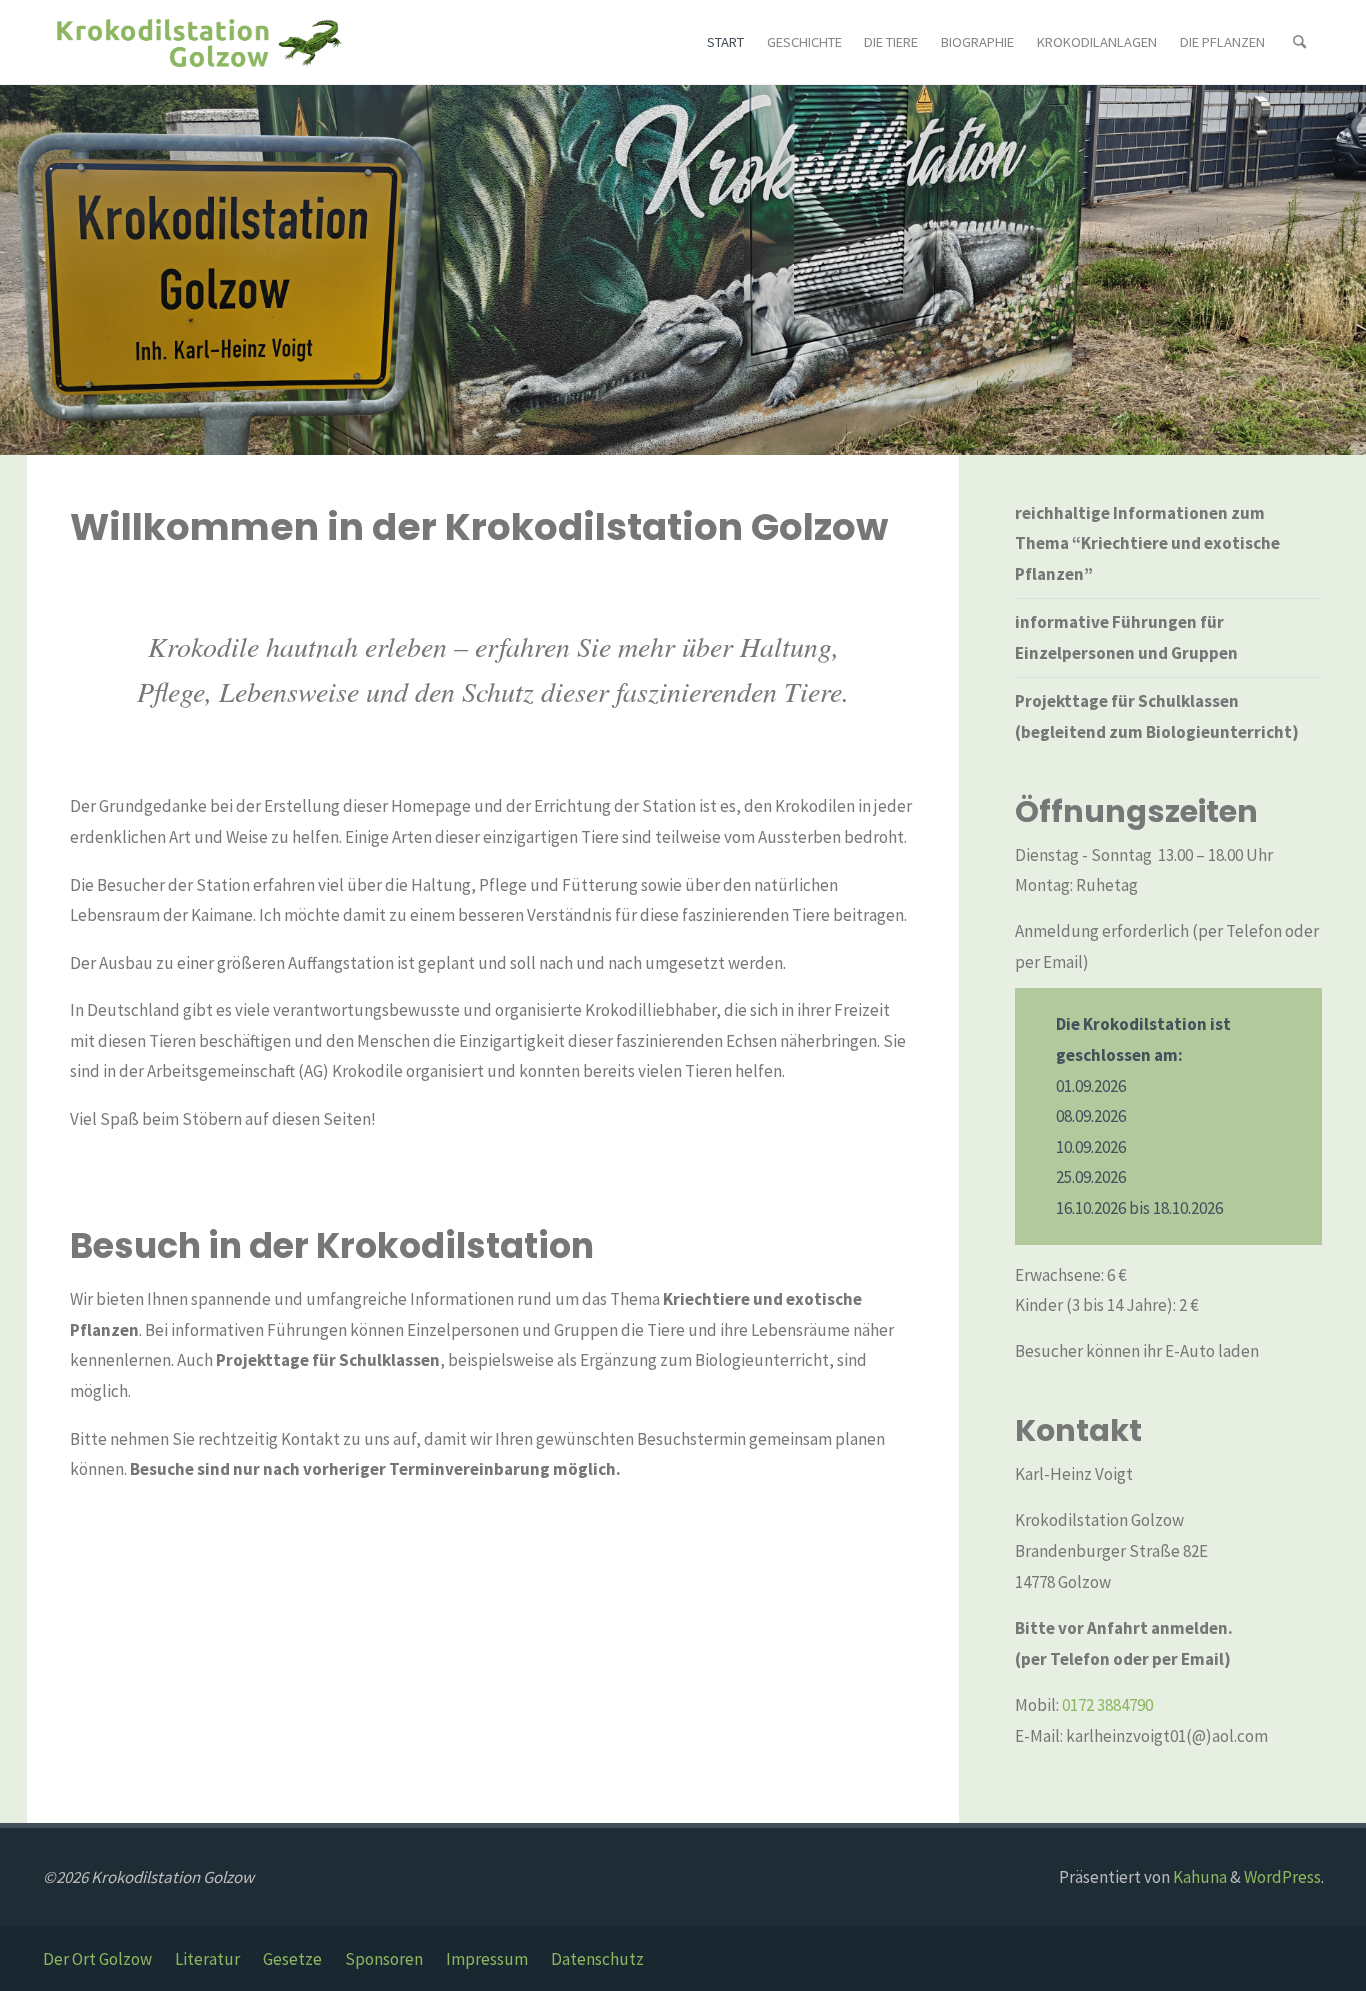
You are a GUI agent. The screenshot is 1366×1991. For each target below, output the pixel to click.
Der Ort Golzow (97, 1959)
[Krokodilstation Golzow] (198, 42)
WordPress (1282, 1877)
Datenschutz (597, 1959)
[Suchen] (1300, 42)
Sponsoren (384, 1959)
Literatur (207, 1959)
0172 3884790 (1107, 1705)
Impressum (487, 1959)
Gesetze (292, 1959)
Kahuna (1198, 1877)
